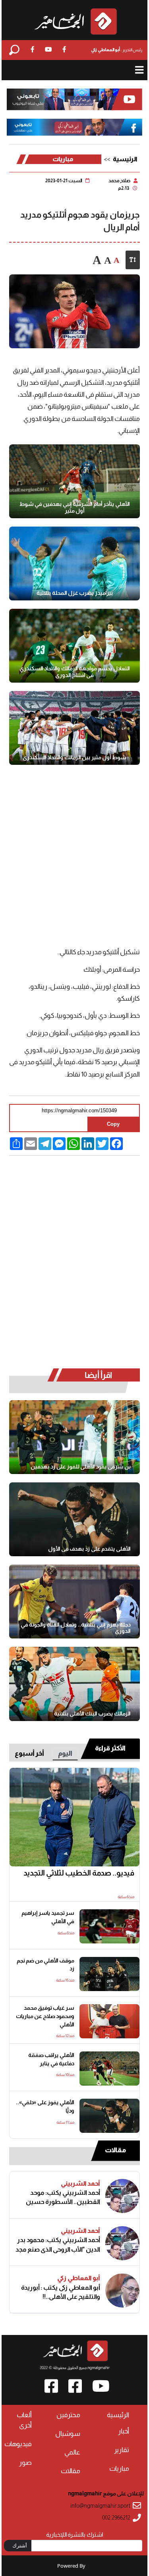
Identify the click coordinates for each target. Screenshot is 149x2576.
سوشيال (68, 2434)
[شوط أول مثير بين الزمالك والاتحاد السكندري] (75, 728)
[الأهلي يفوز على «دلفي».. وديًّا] (109, 2116)
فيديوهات (18, 2444)
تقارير (122, 2450)
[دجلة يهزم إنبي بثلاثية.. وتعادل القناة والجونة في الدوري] (75, 1602)
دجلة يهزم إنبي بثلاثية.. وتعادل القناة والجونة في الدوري (76, 1628)
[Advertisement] (74, 860)
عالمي (72, 2452)
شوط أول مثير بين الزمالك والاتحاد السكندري (74, 757)
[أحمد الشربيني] (122, 2196)
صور (25, 2463)
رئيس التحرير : (117, 50)
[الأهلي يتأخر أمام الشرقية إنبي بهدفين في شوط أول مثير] (75, 481)
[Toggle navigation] (139, 70)
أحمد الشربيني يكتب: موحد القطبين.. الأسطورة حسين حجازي (63, 2197)
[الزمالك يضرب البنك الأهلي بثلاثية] (75, 1684)
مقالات (115, 2150)
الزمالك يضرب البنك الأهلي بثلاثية (92, 1713)
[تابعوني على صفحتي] (74, 127)
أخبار (124, 2431)
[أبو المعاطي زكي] (122, 2290)
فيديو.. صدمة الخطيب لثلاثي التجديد (79, 1873)
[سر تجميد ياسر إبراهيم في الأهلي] (109, 1926)
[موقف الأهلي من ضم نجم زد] (109, 1974)
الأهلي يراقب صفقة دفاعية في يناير (51, 2059)
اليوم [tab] (65, 1753)
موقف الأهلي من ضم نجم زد (45, 1965)
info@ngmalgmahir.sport (100, 2506)
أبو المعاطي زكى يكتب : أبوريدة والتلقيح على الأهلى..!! (61, 2292)
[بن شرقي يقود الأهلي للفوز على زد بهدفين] (75, 1437)
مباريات (63, 159)
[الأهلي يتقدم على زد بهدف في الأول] (75, 1519)
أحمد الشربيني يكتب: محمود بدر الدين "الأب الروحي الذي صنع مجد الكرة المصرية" (58, 2245)
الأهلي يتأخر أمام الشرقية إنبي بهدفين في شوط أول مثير (75, 507)
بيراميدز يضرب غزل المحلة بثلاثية (75, 593)
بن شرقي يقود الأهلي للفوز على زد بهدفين (81, 1466)
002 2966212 (116, 2518)
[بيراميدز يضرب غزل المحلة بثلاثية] (75, 563)
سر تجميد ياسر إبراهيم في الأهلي (48, 1917)
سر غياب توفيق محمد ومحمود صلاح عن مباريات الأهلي (45, 2016)
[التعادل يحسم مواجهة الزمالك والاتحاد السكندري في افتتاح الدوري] (75, 646)
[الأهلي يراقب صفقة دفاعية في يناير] (109, 2069)
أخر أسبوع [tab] (29, 1753)
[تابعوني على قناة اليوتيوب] (74, 99)
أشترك (20, 2545)
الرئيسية (125, 159)
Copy (113, 1124)
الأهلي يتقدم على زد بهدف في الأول (89, 1549)
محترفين (68, 2415)
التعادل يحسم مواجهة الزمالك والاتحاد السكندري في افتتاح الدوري (75, 672)
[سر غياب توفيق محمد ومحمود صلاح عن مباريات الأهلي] (109, 2021)
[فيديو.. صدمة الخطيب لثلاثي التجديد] (75, 1817)
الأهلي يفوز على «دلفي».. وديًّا (45, 2107)
